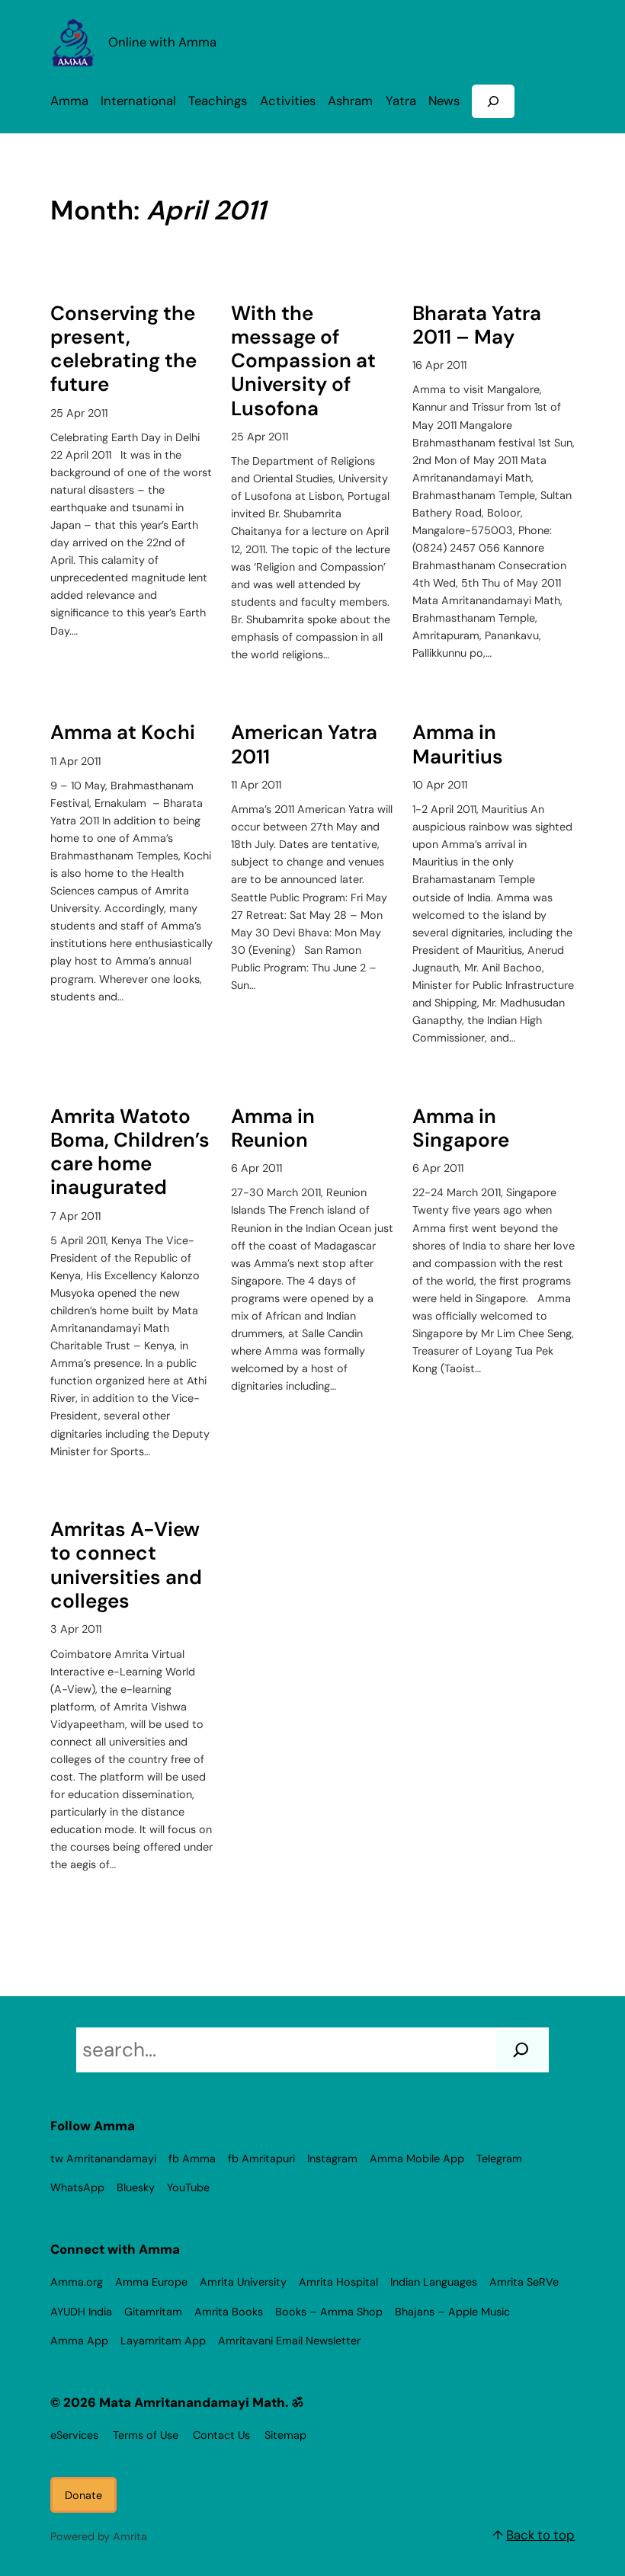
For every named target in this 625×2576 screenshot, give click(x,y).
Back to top (540, 2535)
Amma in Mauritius (458, 745)
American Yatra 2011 (304, 745)
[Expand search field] (493, 101)
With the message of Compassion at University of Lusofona (303, 361)
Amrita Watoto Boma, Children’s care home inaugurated (130, 1152)
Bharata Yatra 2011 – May (477, 326)
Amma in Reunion (273, 1129)
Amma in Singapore (461, 1129)
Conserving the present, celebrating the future (123, 349)
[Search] (521, 2050)
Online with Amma (162, 42)
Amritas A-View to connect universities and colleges (126, 1565)
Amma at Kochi (123, 733)
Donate (83, 2495)
